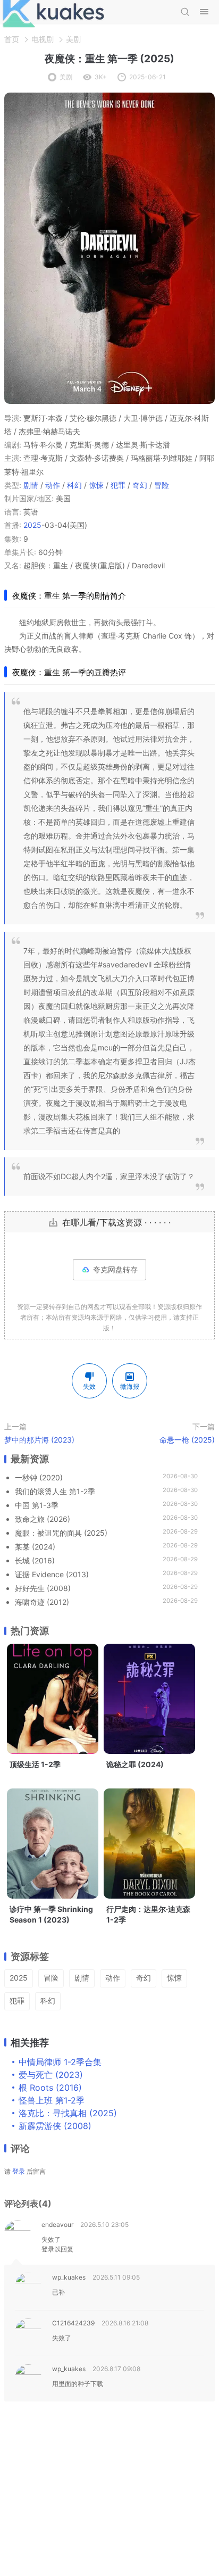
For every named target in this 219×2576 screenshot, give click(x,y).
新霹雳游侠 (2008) (55, 2126)
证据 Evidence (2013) (52, 1574)
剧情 (31, 485)
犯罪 (118, 485)
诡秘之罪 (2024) (135, 1764)
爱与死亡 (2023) (51, 2075)
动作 (53, 485)
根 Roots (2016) (50, 2088)
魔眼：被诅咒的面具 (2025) (61, 1533)
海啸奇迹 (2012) (42, 1602)
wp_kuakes (69, 2277)
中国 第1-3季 (37, 1505)
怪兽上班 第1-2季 (52, 2100)
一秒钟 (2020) (39, 1477)
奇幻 (140, 485)
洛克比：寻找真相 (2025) (68, 2113)
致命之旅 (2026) (43, 1519)
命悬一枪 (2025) (187, 1440)
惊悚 (96, 485)
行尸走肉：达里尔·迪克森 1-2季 (148, 1914)
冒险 (162, 485)
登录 (19, 2171)
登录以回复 (57, 2249)
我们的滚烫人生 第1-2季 (55, 1491)
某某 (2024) (35, 1547)
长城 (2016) (35, 1560)
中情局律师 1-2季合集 (60, 2062)
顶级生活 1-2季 (35, 1764)
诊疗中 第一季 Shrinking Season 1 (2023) (51, 1914)
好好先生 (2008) (43, 1588)
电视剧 (43, 39)
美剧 (73, 39)
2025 (32, 525)
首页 (12, 39)
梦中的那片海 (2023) (39, 1440)
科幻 (74, 485)
